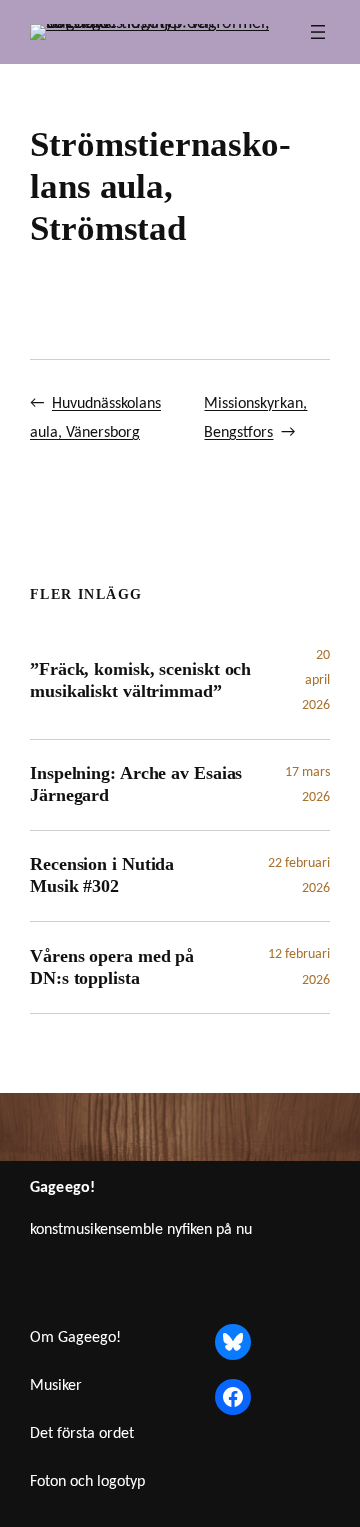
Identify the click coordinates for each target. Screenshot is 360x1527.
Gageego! (62, 1188)
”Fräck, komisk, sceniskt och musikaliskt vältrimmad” (140, 680)
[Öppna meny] (318, 32)
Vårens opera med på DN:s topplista (112, 967)
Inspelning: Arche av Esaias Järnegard (136, 784)
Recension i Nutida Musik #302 (102, 875)
